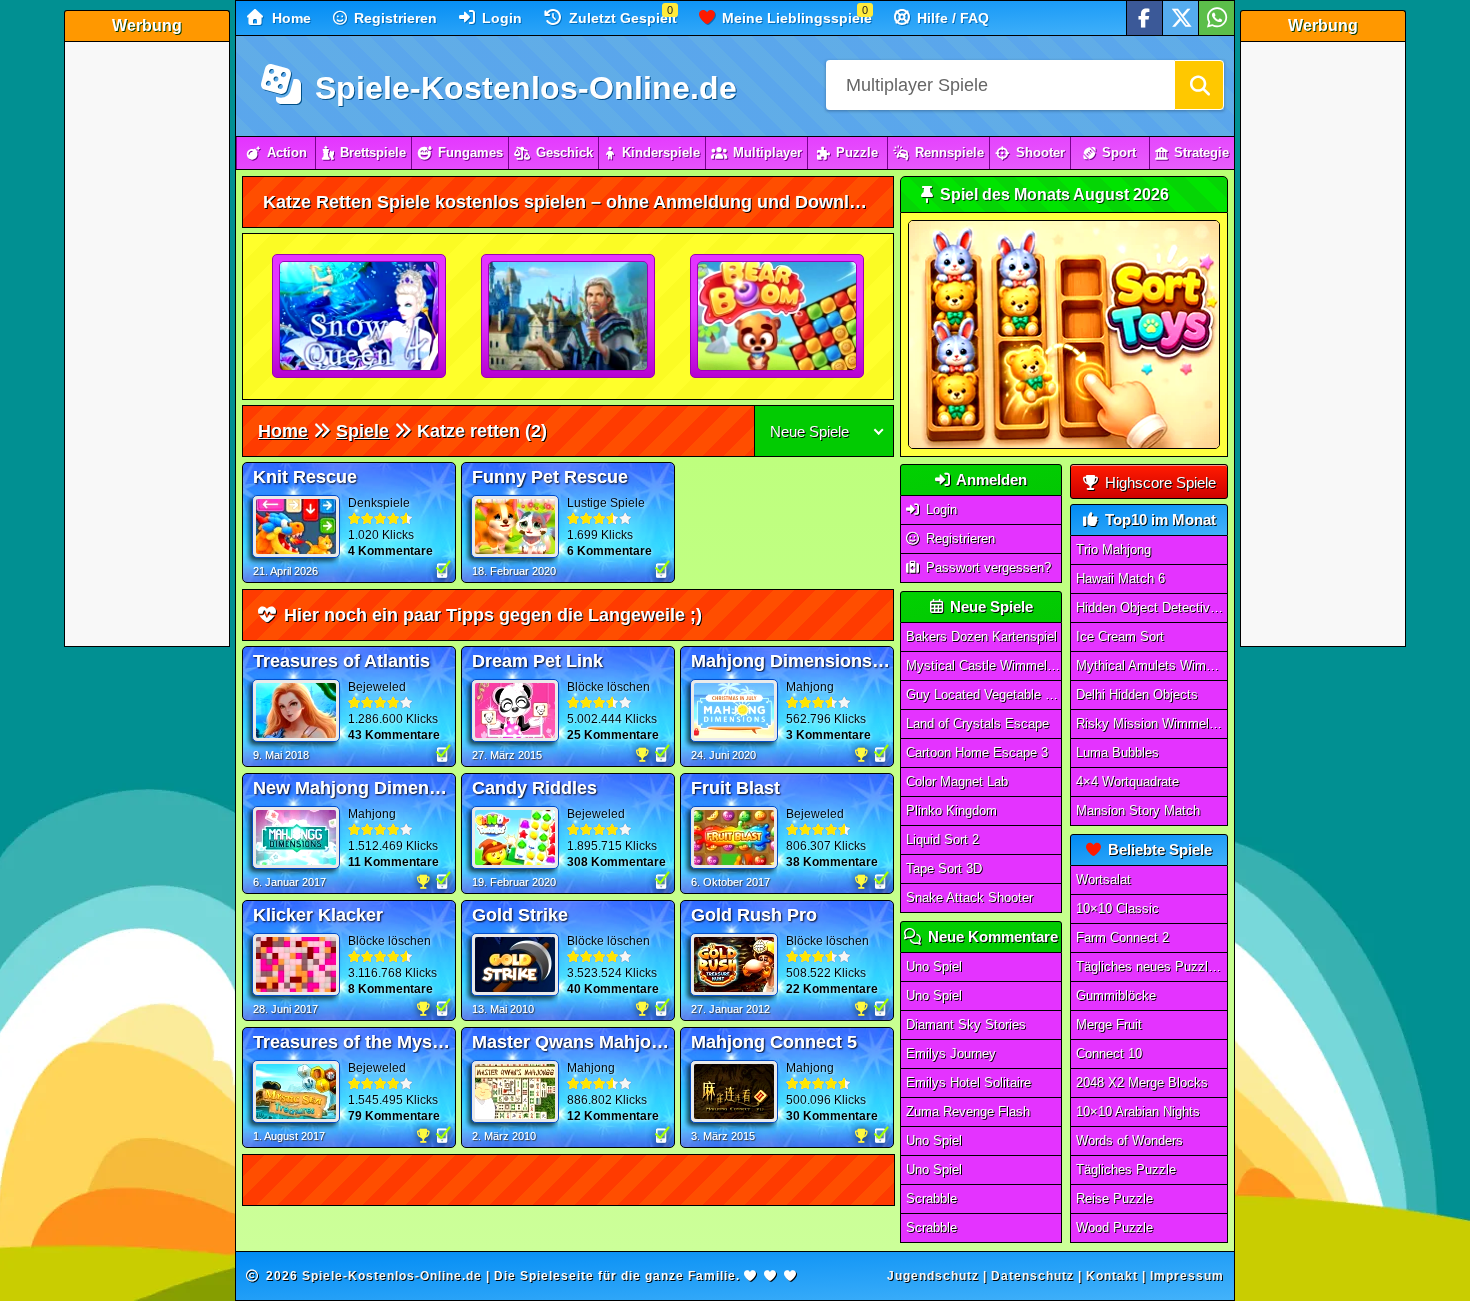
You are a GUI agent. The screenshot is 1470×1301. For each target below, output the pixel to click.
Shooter (1040, 152)
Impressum (1187, 1276)
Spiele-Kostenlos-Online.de (521, 88)
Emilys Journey (951, 1053)
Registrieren (393, 18)
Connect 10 (1109, 1053)
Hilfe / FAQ (951, 18)
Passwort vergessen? (986, 567)
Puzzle (857, 152)
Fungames (470, 152)
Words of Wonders (1129, 1140)
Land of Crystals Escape (977, 723)
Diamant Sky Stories (966, 1024)
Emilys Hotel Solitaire (968, 1082)
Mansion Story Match (1138, 810)
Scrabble (931, 1198)
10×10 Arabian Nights (1138, 1111)
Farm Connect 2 (1122, 937)
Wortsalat (1103, 879)
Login (500, 18)
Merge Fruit (1109, 1024)
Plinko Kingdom (951, 810)
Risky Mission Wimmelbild (1152, 723)
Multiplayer (767, 152)
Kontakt (1112, 1276)
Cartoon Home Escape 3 (977, 752)
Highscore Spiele (1158, 482)
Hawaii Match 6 (1120, 578)
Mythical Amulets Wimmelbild (1152, 665)
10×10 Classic (1117, 908)
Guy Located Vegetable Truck (984, 694)
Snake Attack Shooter (969, 897)
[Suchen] (1199, 85)
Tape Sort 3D (944, 868)
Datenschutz (1032, 1276)
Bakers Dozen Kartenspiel (981, 636)
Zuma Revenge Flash (968, 1111)
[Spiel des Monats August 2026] (1064, 444)
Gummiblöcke (1116, 995)
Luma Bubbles (1117, 752)
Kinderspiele (661, 152)
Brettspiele (373, 152)
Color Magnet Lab (957, 781)
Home (289, 18)
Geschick (564, 152)
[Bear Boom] (778, 317)
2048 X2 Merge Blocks (1142, 1082)
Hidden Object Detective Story (1152, 607)
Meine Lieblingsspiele (795, 18)
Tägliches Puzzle (1126, 1169)
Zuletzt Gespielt (621, 18)
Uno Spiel (934, 966)
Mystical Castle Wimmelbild (984, 665)
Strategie (1201, 152)
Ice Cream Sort (1120, 636)
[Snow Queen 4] (360, 317)
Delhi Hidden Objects (1137, 694)
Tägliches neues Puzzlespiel (1152, 966)
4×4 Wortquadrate (1127, 781)
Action (287, 152)
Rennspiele (949, 152)
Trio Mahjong (1113, 549)
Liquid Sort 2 (942, 839)
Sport (1119, 152)
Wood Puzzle (1114, 1227)
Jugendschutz (933, 1276)
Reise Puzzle (1114, 1198)
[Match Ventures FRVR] (569, 317)
